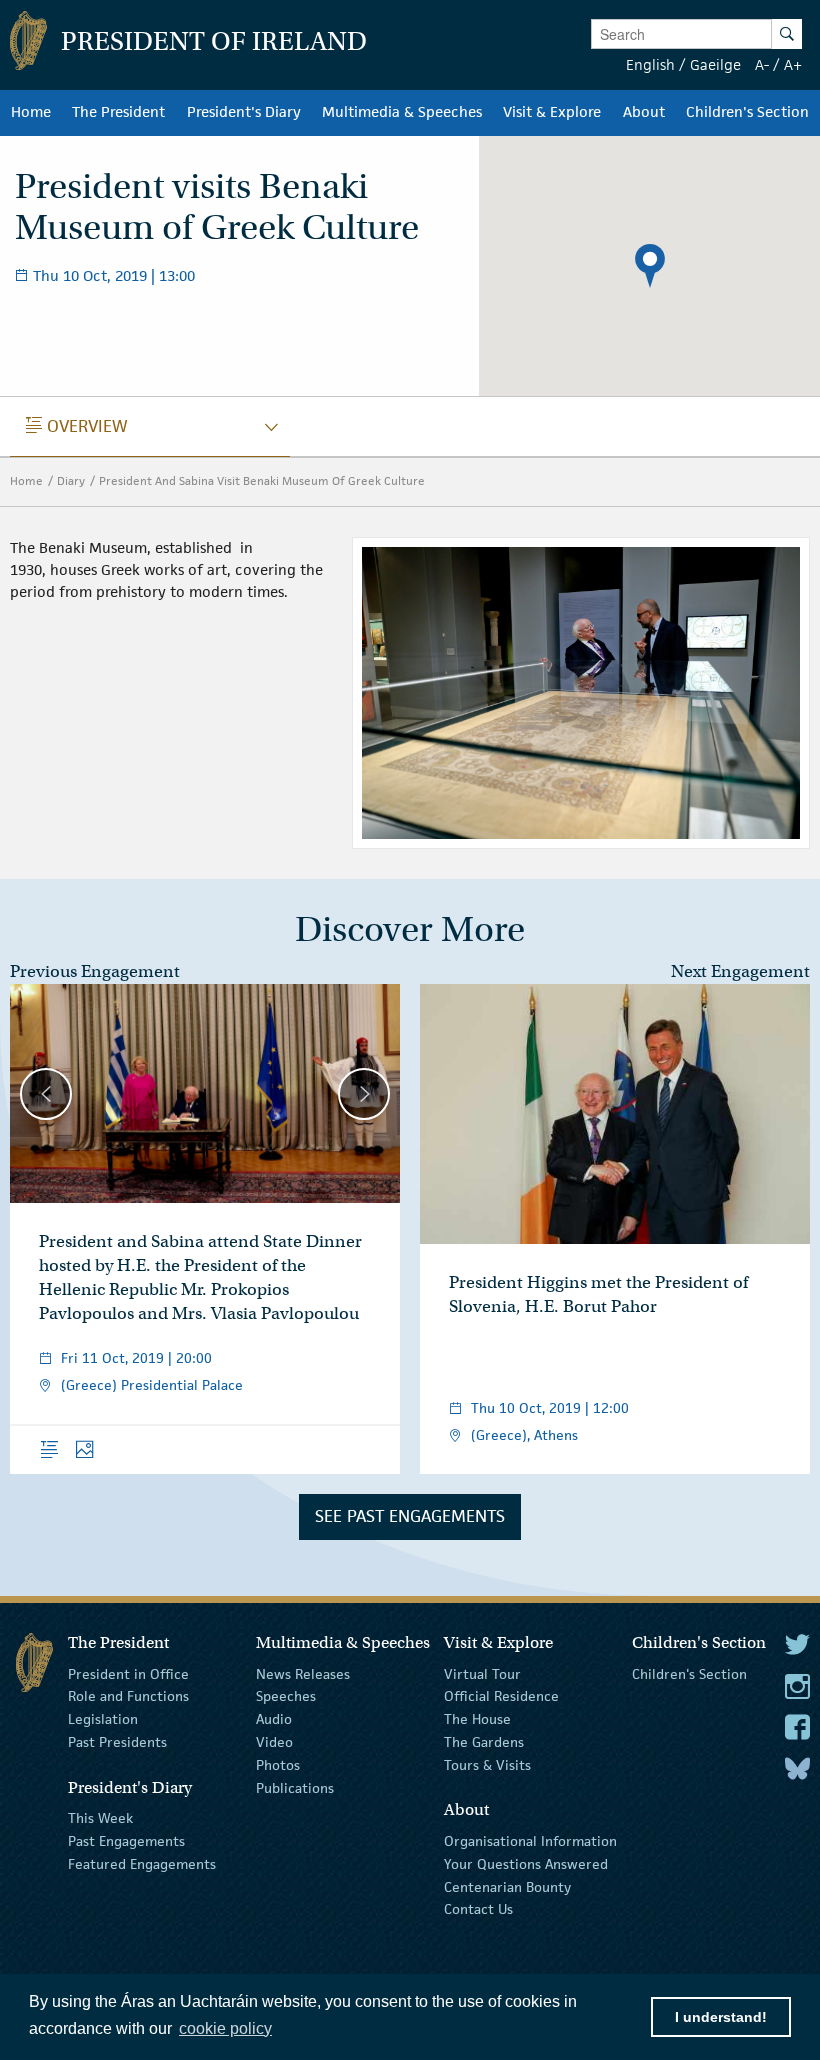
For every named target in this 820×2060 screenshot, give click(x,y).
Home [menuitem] (31, 112)
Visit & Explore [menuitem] (552, 112)
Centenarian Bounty (507, 1886)
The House (477, 1719)
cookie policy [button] (225, 2028)
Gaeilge (715, 64)
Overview (77, 426)
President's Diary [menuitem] (244, 112)
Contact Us (478, 1909)
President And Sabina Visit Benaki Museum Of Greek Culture (262, 480)
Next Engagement (740, 971)
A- (762, 64)
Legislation (103, 1719)
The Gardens (484, 1742)
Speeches (286, 1696)
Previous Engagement (95, 971)
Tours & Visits (487, 1765)
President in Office (128, 1673)
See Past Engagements (410, 1516)
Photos (278, 1765)
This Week (100, 1818)
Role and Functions (128, 1696)
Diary (71, 480)
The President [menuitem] (118, 112)
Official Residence (501, 1696)
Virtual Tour (482, 1673)
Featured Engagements (142, 1864)
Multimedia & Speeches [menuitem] (402, 112)
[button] (650, 266)
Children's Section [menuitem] (747, 112)
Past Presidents (117, 1742)
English (650, 64)
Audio (274, 1719)
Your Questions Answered (526, 1864)
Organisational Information (530, 1841)
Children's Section (689, 1673)
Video (274, 1742)
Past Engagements (126, 1841)
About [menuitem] (644, 112)
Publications (295, 1787)
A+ (793, 64)
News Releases (303, 1673)
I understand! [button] (721, 2017)
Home (26, 480)
